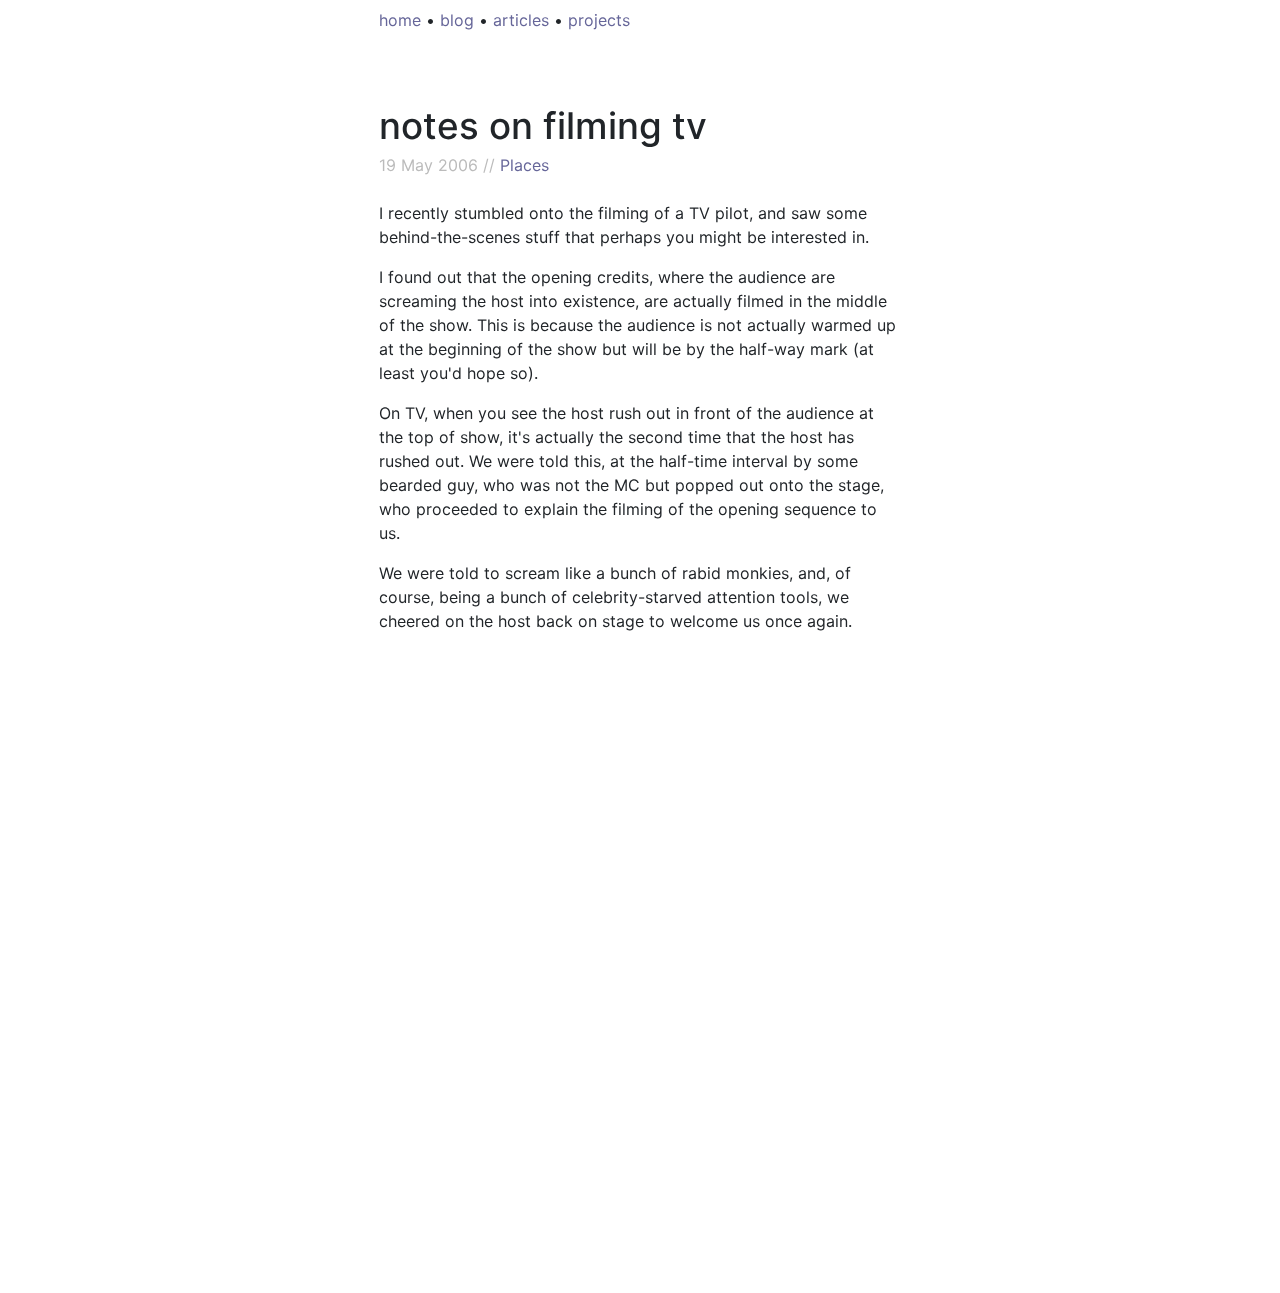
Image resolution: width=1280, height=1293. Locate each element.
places (524, 165)
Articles (521, 20)
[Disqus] (640, 995)
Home (400, 20)
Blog (457, 20)
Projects (599, 20)
